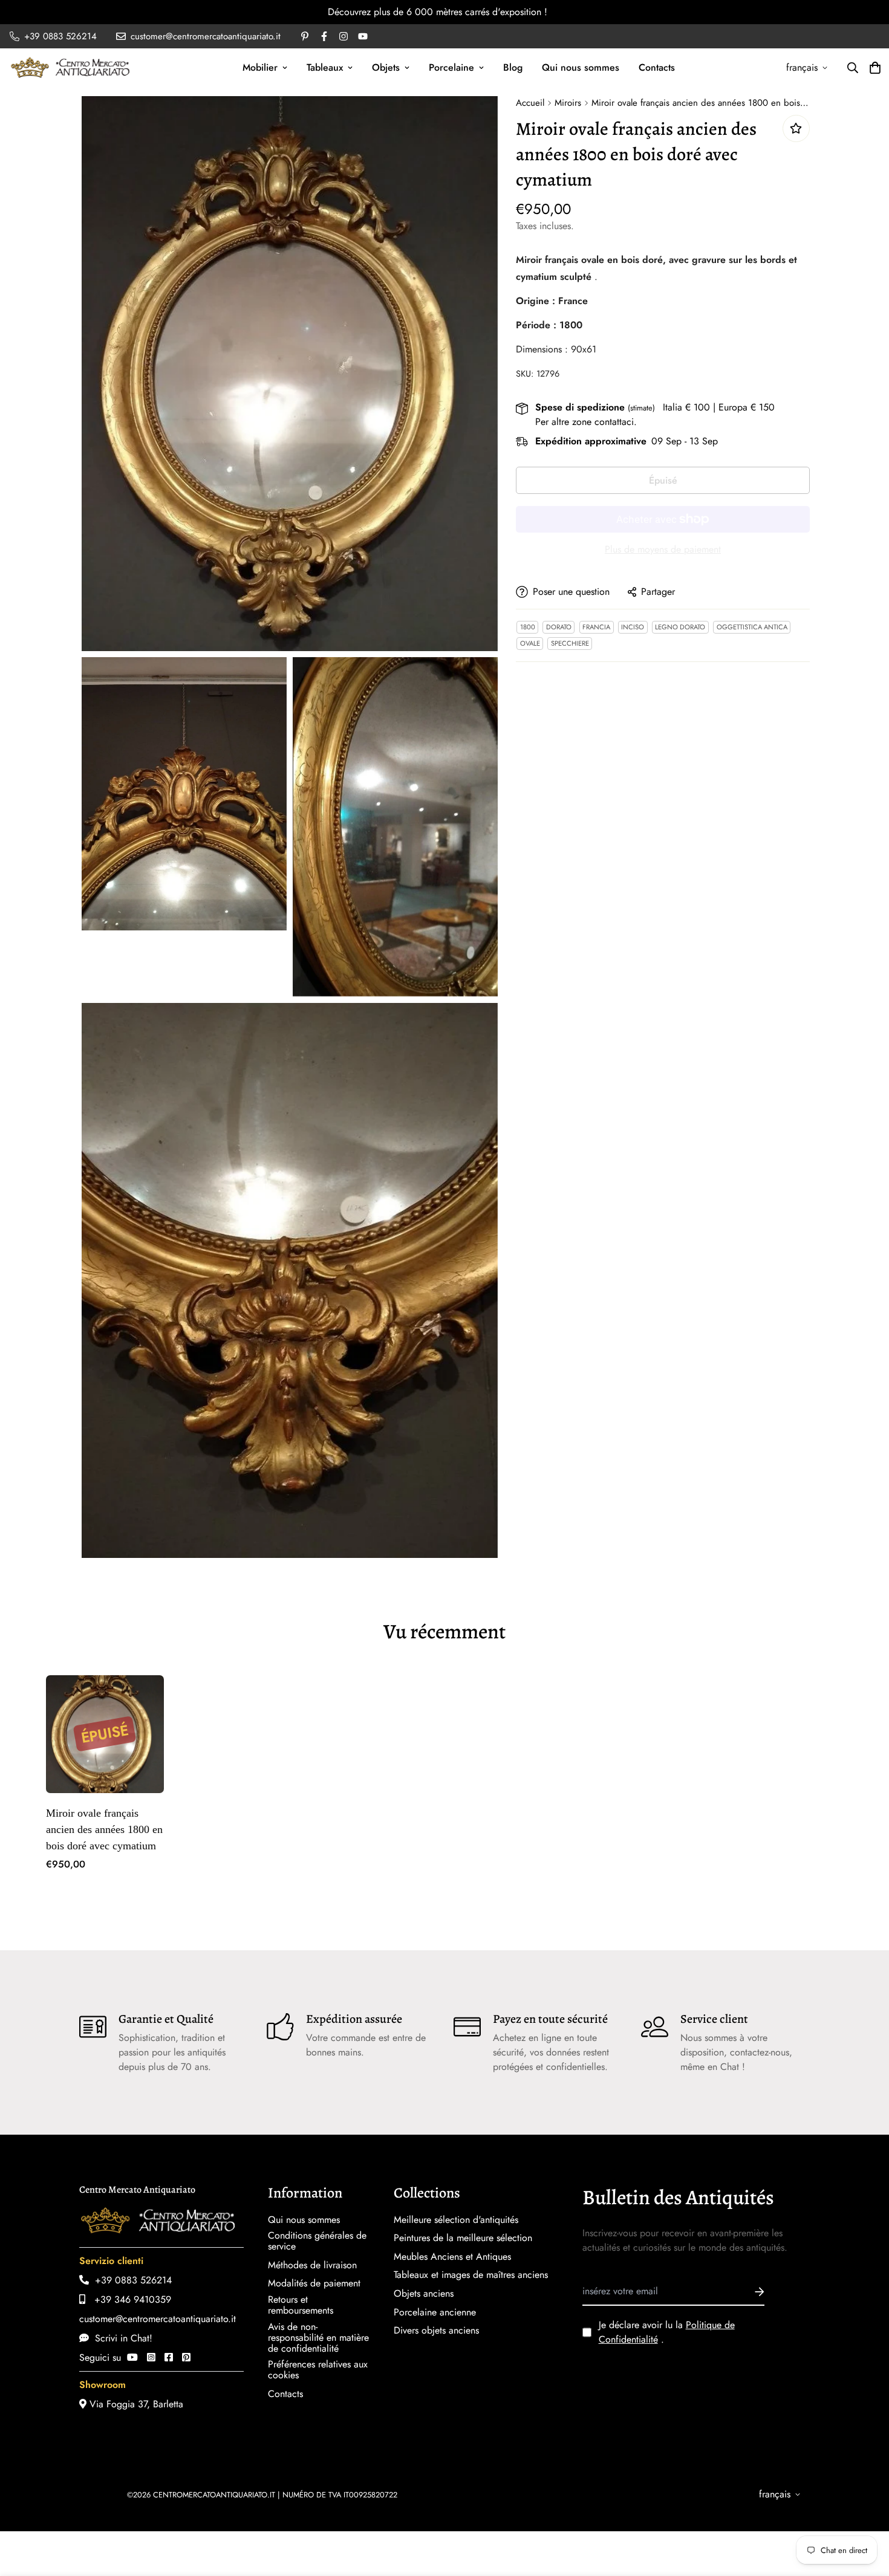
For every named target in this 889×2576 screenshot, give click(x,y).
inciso (633, 627)
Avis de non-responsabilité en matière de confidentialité (318, 2338)
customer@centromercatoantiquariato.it (158, 2319)
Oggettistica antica (752, 627)
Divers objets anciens (436, 2331)
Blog (513, 67)
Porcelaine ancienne (435, 2312)
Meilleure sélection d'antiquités (456, 2220)
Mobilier (260, 67)
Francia (596, 627)
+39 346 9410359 (128, 2299)
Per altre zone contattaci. (586, 422)
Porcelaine (451, 67)
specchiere (570, 643)
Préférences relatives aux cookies (318, 2370)
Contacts (657, 67)
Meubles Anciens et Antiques (452, 2257)
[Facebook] (169, 2357)
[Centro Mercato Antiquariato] (70, 67)
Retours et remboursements (301, 2305)
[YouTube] (132, 2357)
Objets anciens (424, 2294)
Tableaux (325, 67)
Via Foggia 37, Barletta (135, 2404)
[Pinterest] (186, 2357)
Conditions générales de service (317, 2241)
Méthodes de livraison (312, 2265)
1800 (528, 627)
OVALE (530, 643)
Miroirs (568, 103)
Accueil (530, 103)
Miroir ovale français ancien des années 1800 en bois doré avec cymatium (104, 1829)
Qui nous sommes (581, 67)
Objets (386, 67)
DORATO (559, 627)
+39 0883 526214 (130, 2280)
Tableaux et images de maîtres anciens (471, 2275)
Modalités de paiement (314, 2283)
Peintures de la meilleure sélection (463, 2238)
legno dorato (680, 627)
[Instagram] (151, 2357)
